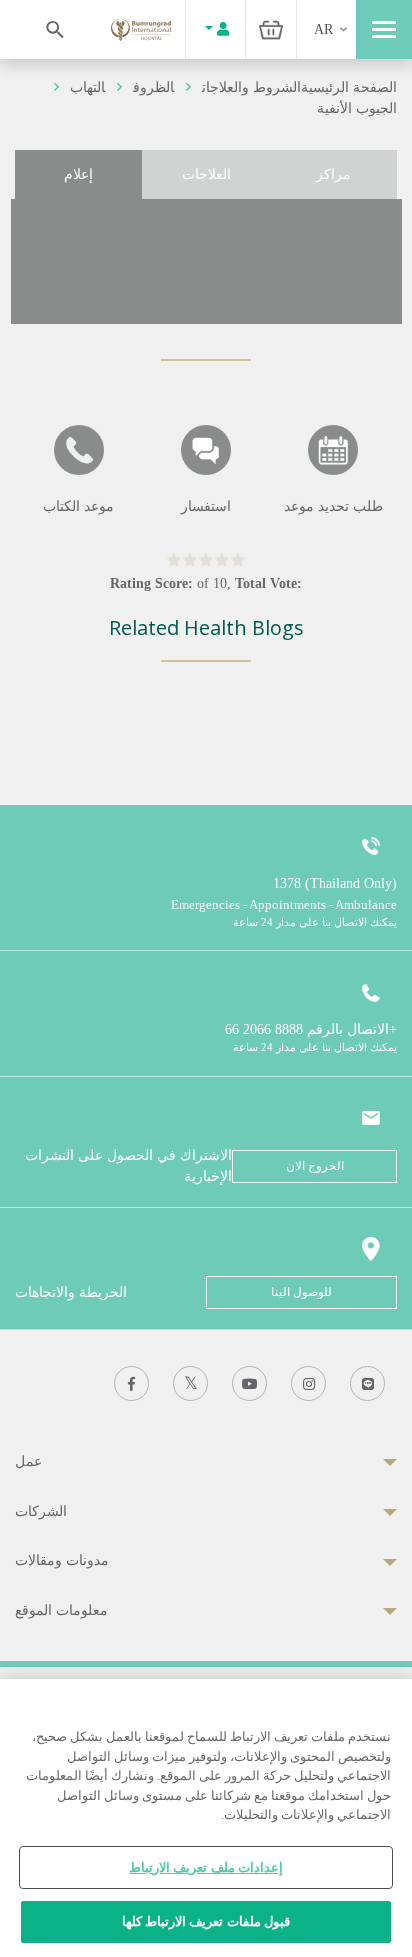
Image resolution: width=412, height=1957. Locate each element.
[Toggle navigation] (384, 29)
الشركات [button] (41, 1511)
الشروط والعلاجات (251, 87)
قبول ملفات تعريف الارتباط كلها (206, 1921)
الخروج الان (315, 1166)
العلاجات (206, 174)
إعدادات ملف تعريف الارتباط (205, 1867)
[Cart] (271, 29)
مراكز (333, 174)
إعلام (78, 174)
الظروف (153, 87)
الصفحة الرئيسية (349, 87)
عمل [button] (28, 1461)
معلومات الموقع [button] (61, 1610)
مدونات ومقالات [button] (62, 1560)
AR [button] (323, 29)
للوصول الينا (301, 1292)
